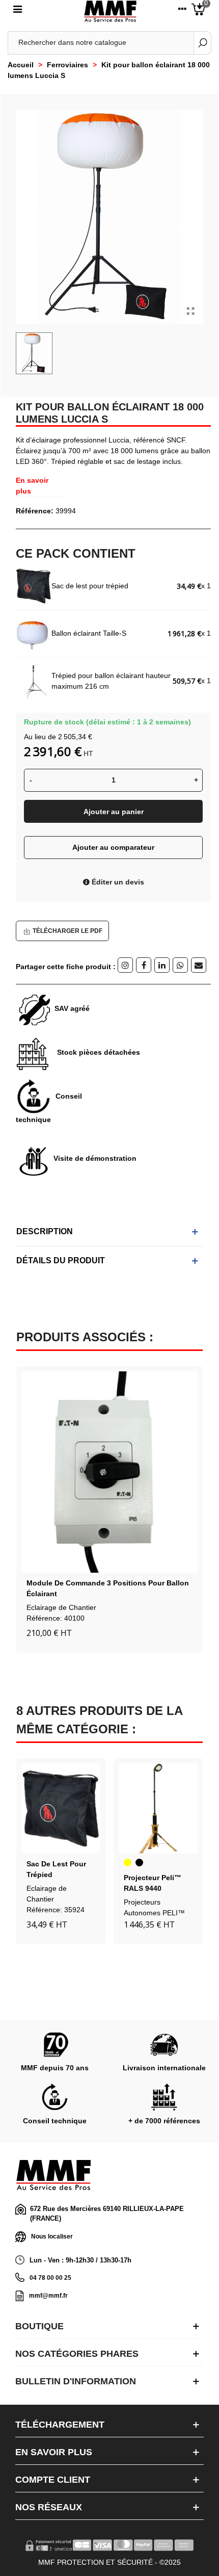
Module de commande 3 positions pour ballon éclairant (108, 1588)
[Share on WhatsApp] (180, 965)
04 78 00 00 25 (50, 2278)
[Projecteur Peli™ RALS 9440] (158, 1809)
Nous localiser (52, 2236)
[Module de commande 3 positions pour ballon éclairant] (109, 1472)
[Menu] (17, 11)
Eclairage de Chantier (61, 1607)
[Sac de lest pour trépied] (34, 586)
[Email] (199, 965)
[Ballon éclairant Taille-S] (34, 634)
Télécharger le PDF (67, 931)
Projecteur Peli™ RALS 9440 (153, 1883)
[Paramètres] (182, 11)
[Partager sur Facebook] (144, 965)
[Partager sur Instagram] (125, 965)
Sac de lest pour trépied (90, 586)
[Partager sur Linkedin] (162, 965)
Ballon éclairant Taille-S (89, 633)
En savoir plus (32, 486)
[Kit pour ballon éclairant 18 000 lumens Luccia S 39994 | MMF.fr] (190, 311)
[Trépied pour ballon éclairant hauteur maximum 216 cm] (34, 681)
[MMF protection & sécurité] (110, 11)
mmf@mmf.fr (48, 2296)
